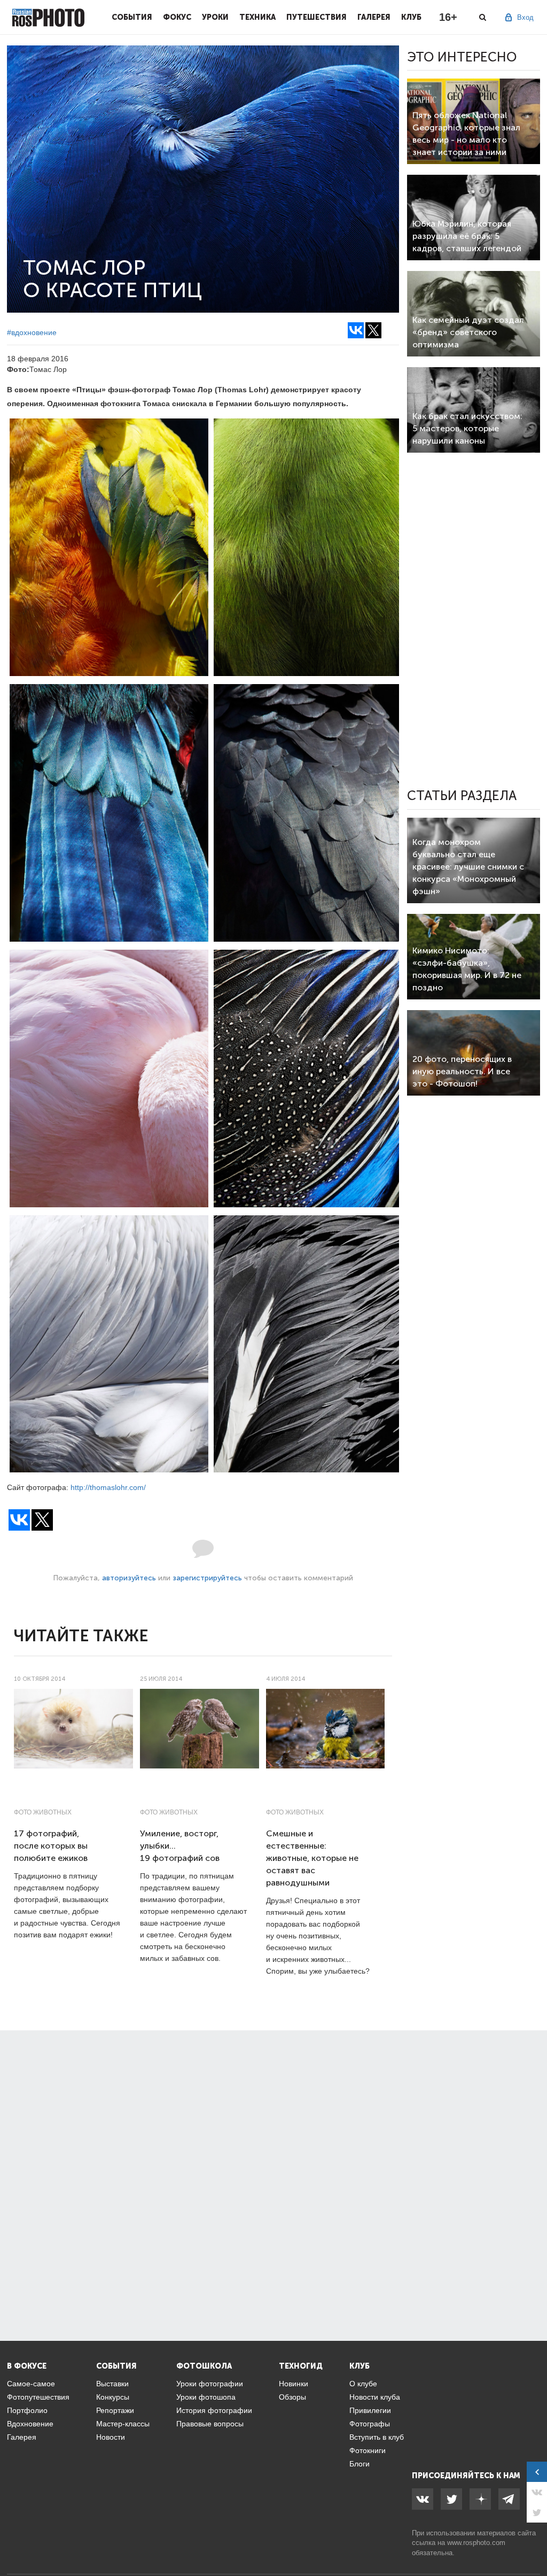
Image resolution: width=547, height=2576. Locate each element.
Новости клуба (375, 2397)
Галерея (374, 17)
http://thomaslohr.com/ (108, 1487)
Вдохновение (30, 2424)
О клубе (363, 2384)
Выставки (112, 2384)
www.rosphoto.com (476, 2543)
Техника (257, 17)
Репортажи (115, 2410)
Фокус (177, 17)
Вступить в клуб (377, 2437)
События (132, 17)
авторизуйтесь (129, 1578)
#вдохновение (32, 332)
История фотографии (214, 2410)
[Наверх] (533, 2541)
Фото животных (43, 1812)
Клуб (411, 17)
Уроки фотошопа (206, 2397)
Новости (111, 2437)
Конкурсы (113, 2397)
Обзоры (292, 2397)
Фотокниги (368, 2450)
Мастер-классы (123, 2424)
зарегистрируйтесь (207, 1578)
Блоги (360, 2464)
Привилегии (370, 2410)
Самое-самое (31, 2384)
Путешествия (317, 17)
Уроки (215, 17)
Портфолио (27, 2410)
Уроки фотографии (210, 2384)
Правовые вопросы (210, 2424)
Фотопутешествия (38, 2397)
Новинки (294, 2384)
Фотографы (370, 2424)
